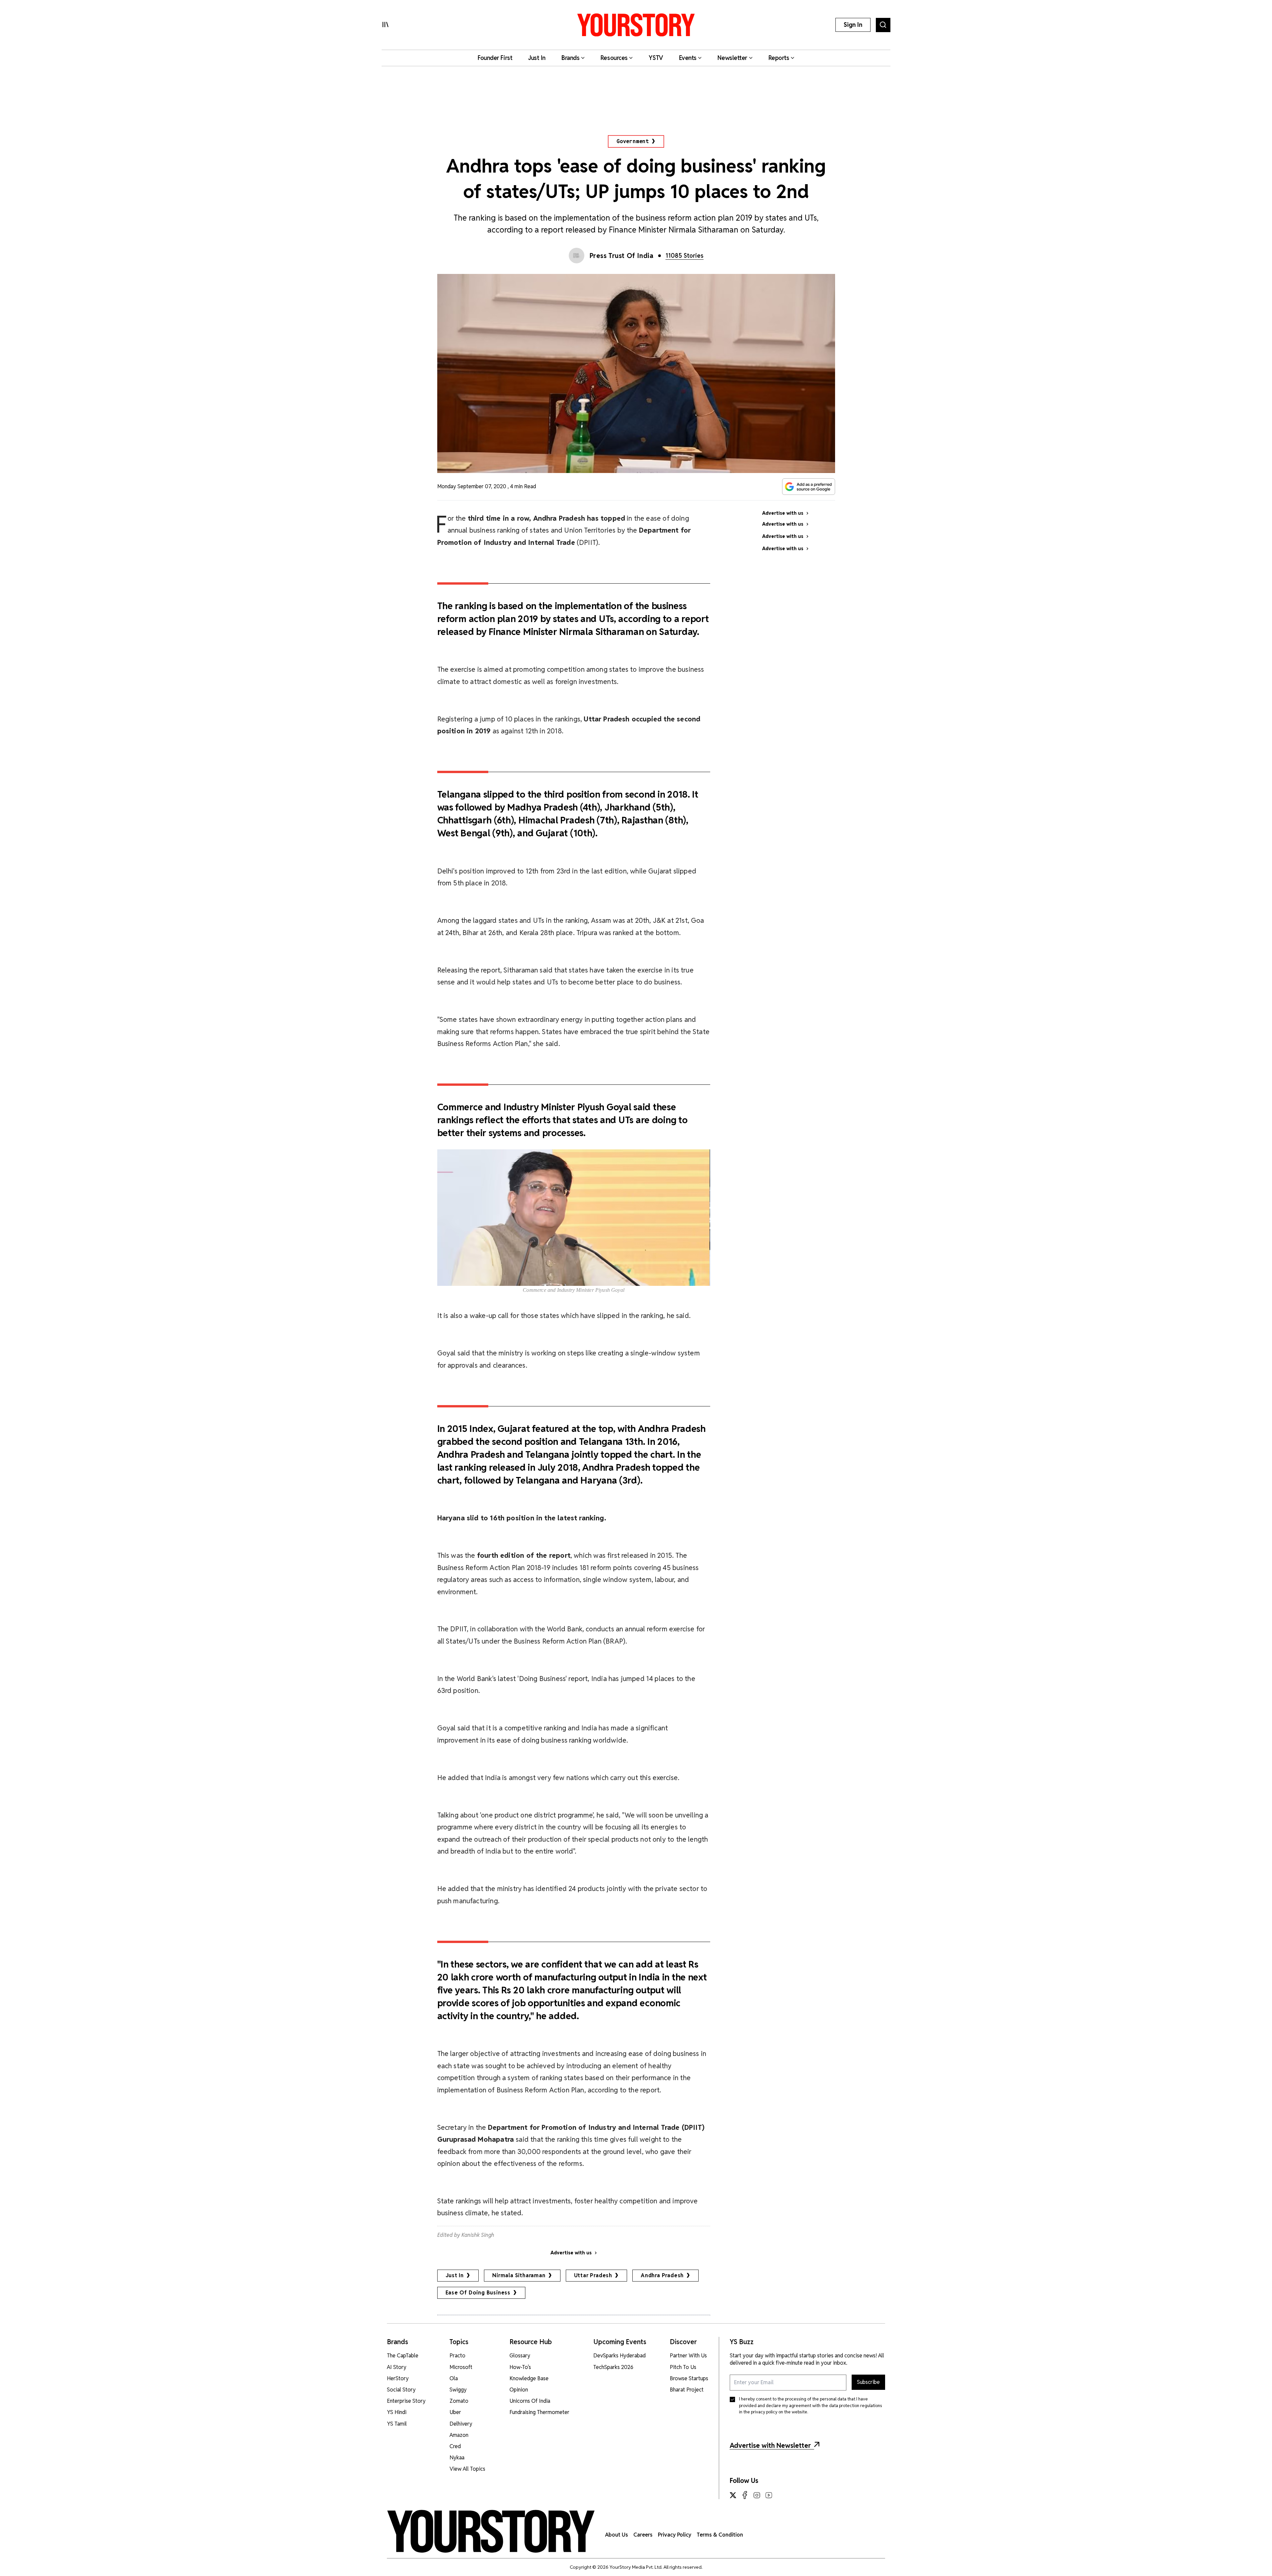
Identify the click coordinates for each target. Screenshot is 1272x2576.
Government (633, 141)
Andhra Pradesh (662, 2275)
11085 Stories (685, 256)
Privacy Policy (675, 2535)
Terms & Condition (720, 2535)
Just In (455, 2275)
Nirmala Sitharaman (519, 2275)
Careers (643, 2535)
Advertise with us (571, 2253)
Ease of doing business (478, 2293)
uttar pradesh (593, 2275)
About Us (617, 2535)
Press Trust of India (622, 256)
